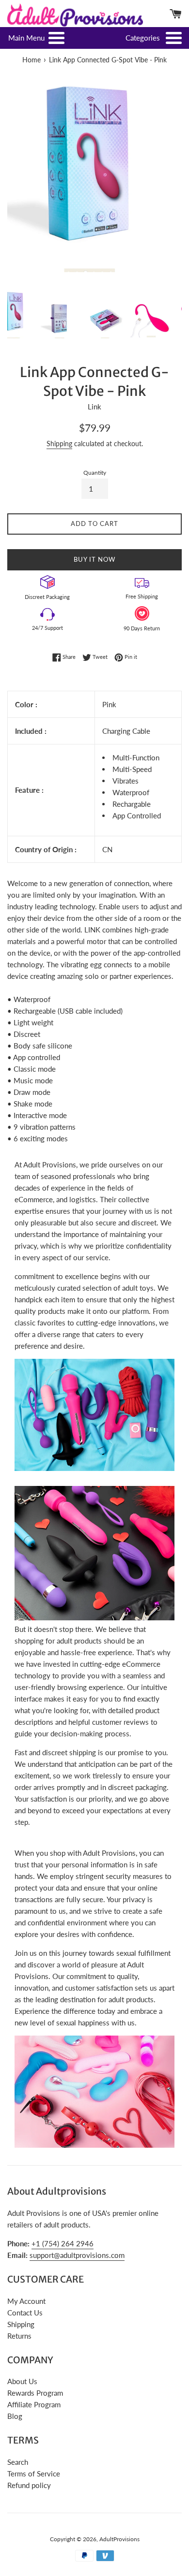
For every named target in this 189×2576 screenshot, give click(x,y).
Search (18, 2462)
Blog (15, 2416)
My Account (26, 2301)
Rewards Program (35, 2393)
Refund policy (29, 2485)
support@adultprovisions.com (77, 2255)
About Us (22, 2381)
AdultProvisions (119, 2539)
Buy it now (94, 559)
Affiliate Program (34, 2404)
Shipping (59, 444)
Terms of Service (34, 2474)
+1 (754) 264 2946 (63, 2243)
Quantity (95, 473)
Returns (19, 2336)
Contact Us (25, 2313)
